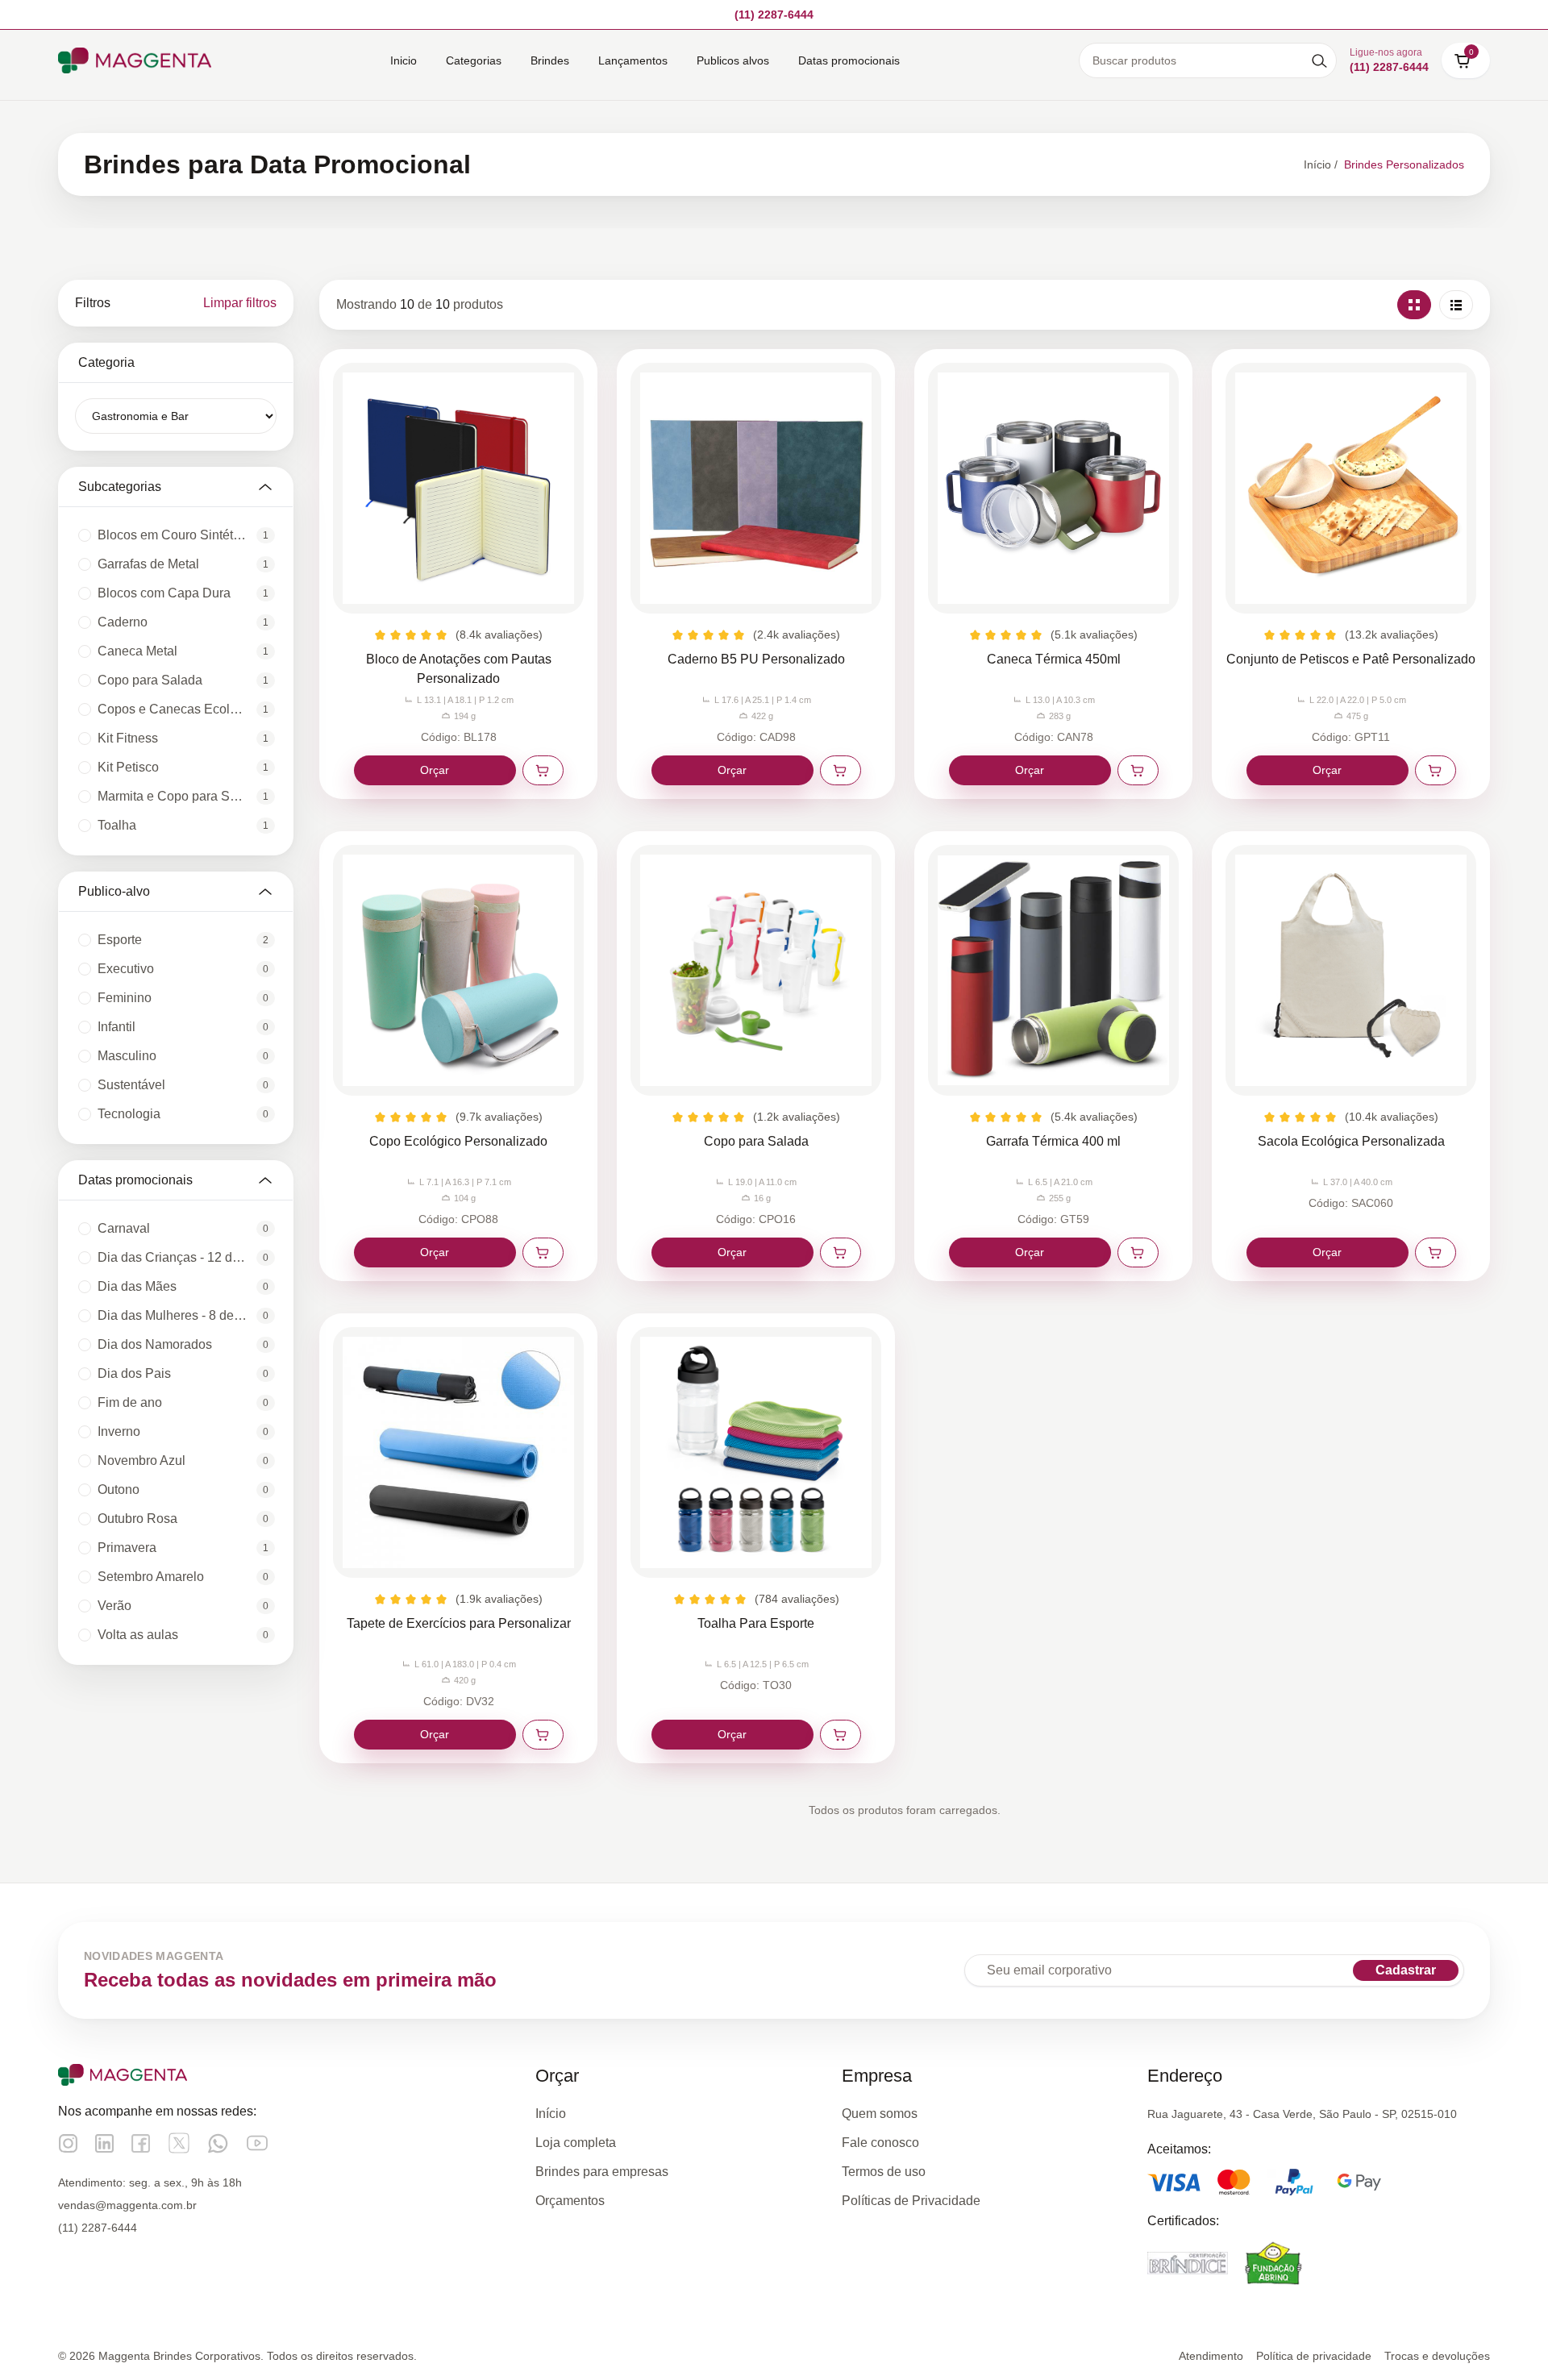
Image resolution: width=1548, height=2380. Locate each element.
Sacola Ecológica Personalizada (1351, 1141)
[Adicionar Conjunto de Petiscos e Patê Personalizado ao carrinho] (1435, 770)
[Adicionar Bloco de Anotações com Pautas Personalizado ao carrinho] (543, 770)
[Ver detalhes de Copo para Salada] (756, 970)
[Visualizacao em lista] (1456, 305)
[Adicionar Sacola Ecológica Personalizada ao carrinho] (1435, 1252)
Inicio (404, 60)
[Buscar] (1319, 60)
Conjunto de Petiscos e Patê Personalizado (1351, 659)
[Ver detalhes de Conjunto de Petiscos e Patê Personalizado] (1351, 488)
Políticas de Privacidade (911, 2201)
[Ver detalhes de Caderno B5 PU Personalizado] (756, 488)
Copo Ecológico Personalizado (458, 1141)
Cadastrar (1406, 1970)
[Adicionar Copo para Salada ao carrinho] (840, 1252)
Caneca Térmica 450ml (1054, 659)
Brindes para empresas (602, 2172)
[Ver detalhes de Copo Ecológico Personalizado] (458, 970)
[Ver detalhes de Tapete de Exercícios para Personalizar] (458, 1452)
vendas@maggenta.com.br (127, 2205)
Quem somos (880, 2114)
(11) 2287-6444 (98, 2228)
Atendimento (1211, 2356)
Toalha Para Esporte (756, 1623)
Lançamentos (633, 60)
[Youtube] (257, 2143)
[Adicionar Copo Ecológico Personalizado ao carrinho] (543, 1252)
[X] (179, 2143)
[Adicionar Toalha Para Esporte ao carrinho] (840, 1735)
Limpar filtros (240, 303)
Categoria (106, 362)
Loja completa (576, 2143)
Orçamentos (570, 2201)
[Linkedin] (104, 2143)
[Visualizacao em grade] (1414, 305)
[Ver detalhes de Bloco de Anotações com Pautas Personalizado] (458, 488)
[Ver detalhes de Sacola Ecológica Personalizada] (1351, 970)
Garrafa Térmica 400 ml (1053, 1141)
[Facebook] (141, 2143)
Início (551, 2114)
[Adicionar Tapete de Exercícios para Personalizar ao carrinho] (543, 1735)
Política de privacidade (1314, 2356)
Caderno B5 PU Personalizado (756, 659)
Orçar (435, 770)
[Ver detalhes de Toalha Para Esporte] (756, 1452)
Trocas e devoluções (1437, 2356)
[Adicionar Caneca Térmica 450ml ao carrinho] (1138, 770)
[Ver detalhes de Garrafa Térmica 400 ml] (1053, 970)
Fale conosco (880, 2143)
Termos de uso (884, 2172)
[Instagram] (68, 2143)
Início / (1321, 164)
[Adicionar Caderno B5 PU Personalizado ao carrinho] (840, 770)
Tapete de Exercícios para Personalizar (459, 1623)
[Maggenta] (135, 61)
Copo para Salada (756, 1141)
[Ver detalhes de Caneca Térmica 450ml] (1053, 488)
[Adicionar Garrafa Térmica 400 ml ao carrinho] (1138, 1252)
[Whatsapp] (218, 2143)
